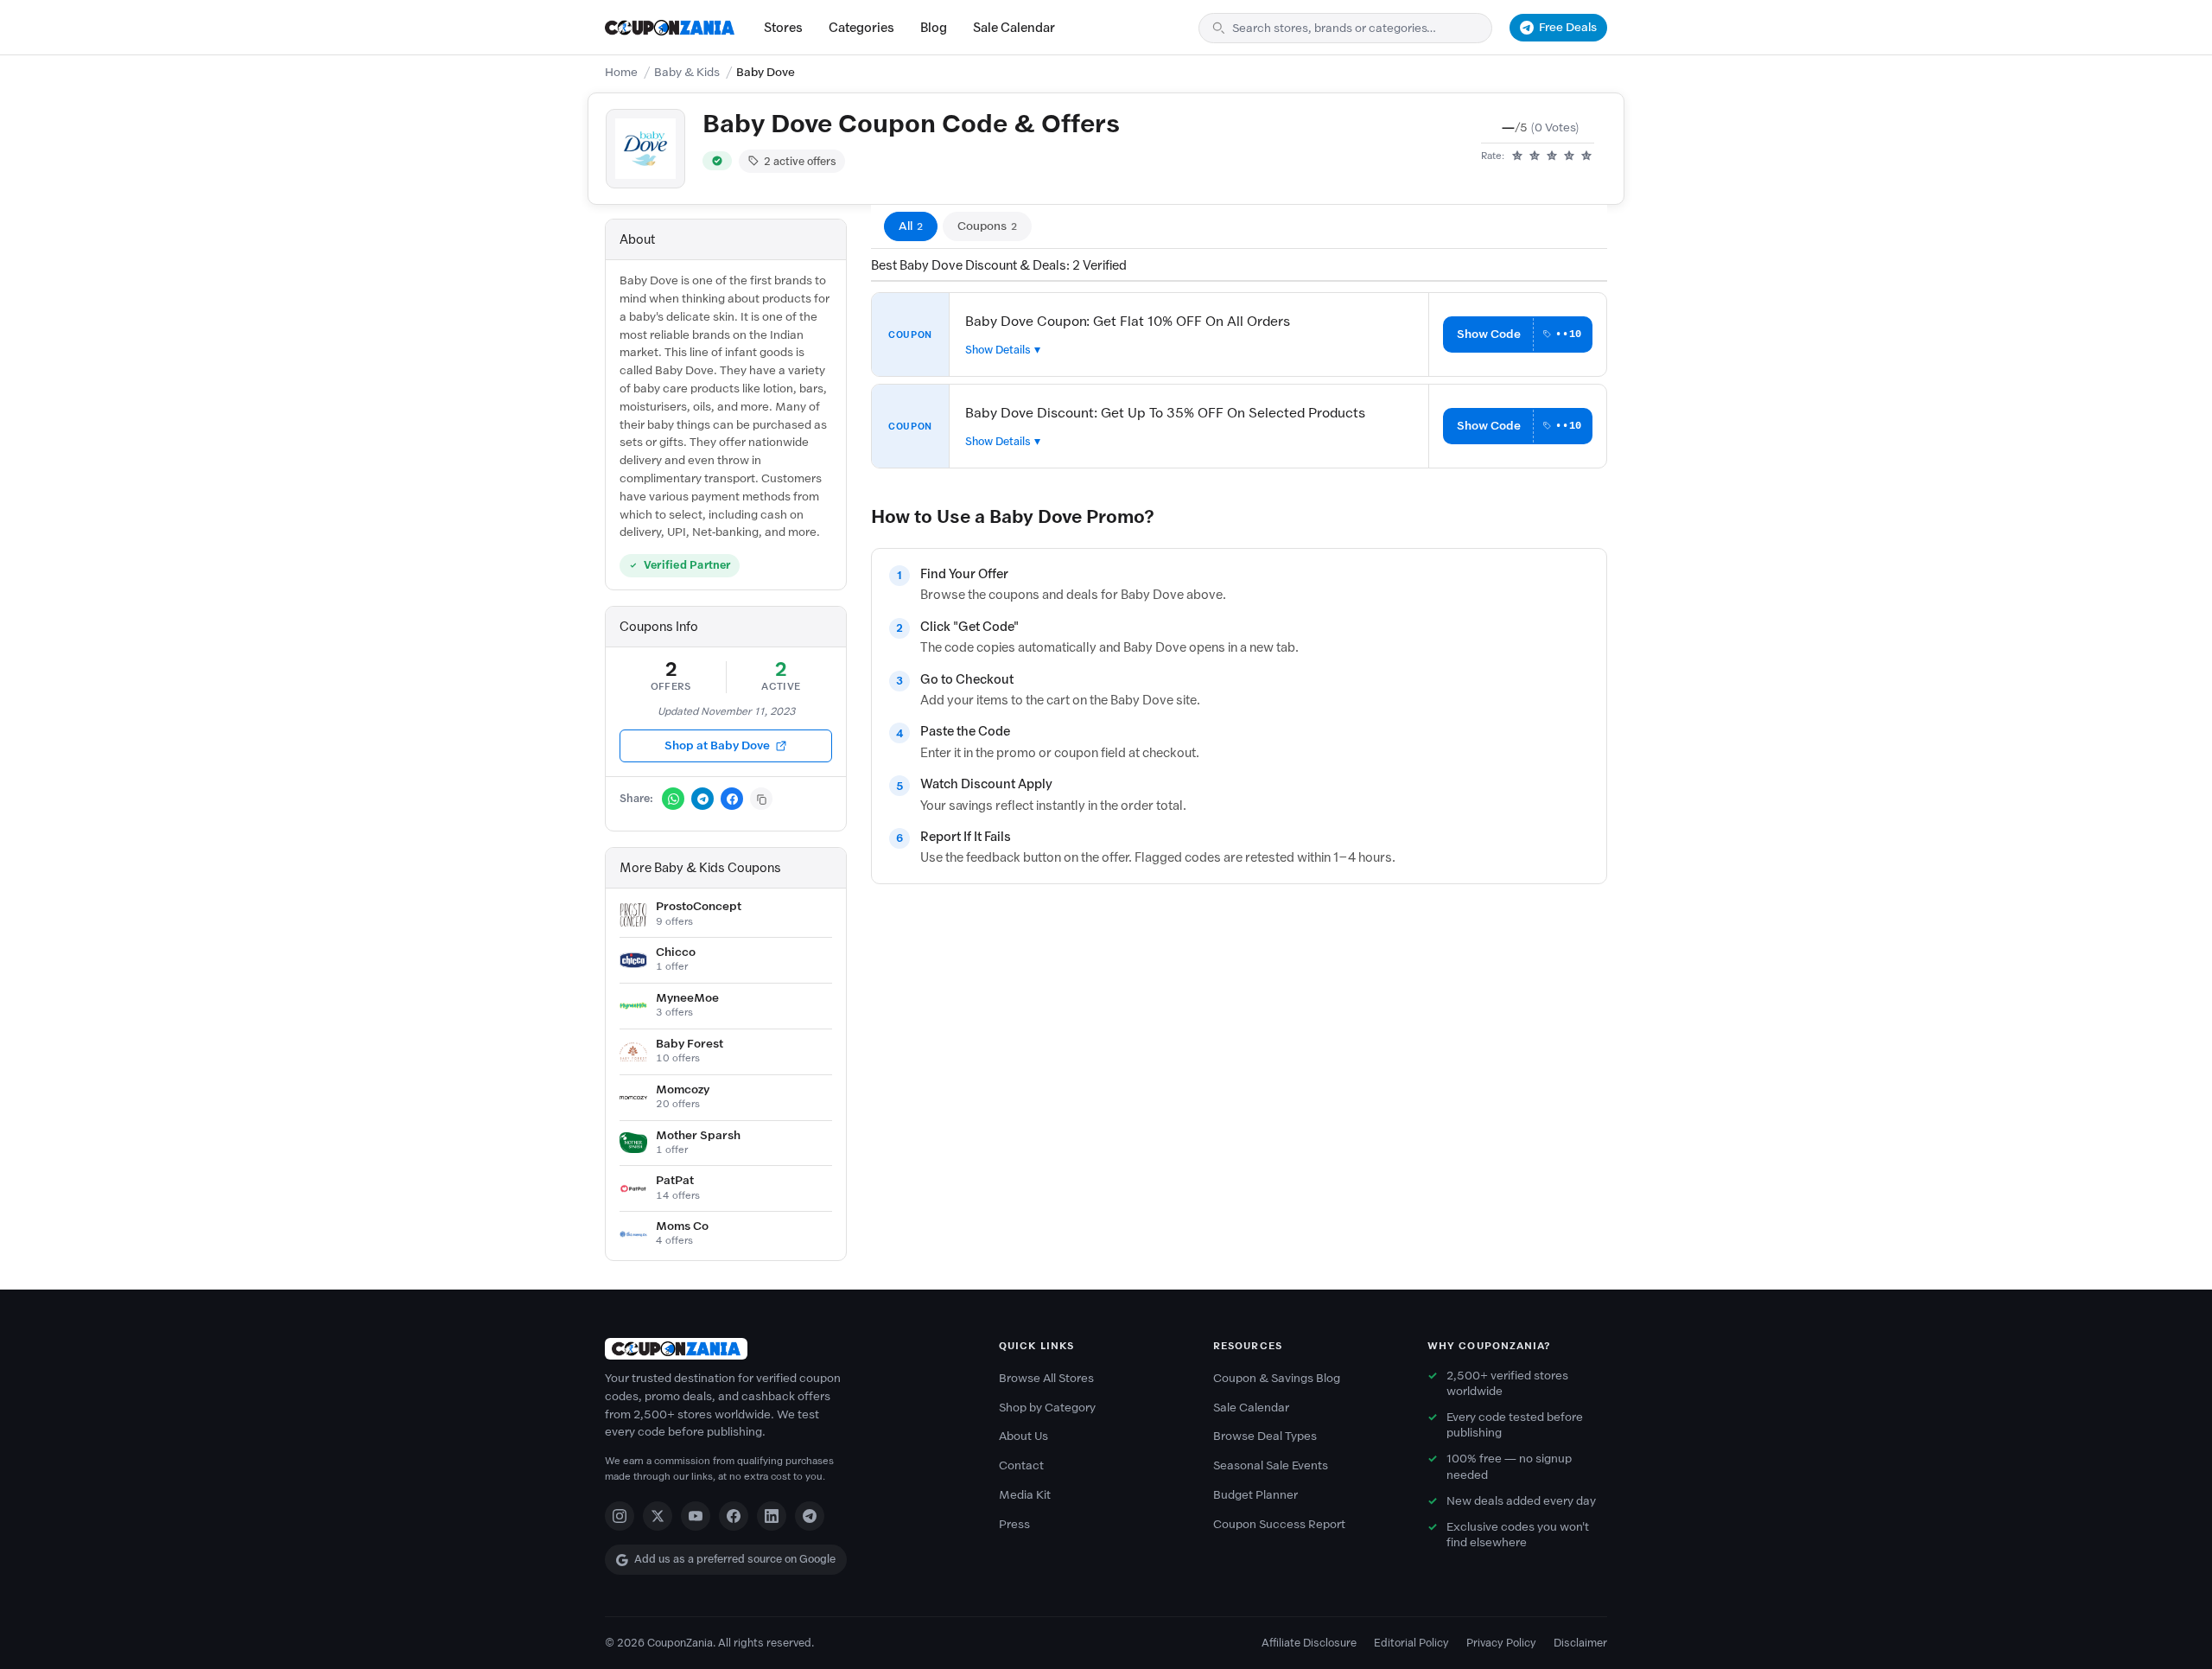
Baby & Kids (687, 72)
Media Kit (1025, 1495)
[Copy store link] (761, 799)
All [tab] (911, 226)
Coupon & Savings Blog (1277, 1378)
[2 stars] (1535, 156)
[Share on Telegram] (702, 799)
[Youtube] (696, 1516)
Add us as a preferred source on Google (735, 1559)
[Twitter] (658, 1516)
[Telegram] (810, 1516)
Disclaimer (1580, 1643)
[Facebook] (734, 1516)
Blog (934, 28)
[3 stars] (1552, 156)
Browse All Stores (1046, 1378)
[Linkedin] (772, 1516)
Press (1014, 1524)
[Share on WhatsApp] (673, 799)
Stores (783, 28)
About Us (1023, 1436)
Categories (861, 28)
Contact (1021, 1465)
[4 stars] (1569, 156)
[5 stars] (1586, 156)
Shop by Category (1047, 1408)
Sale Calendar (1014, 28)
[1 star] (1517, 156)
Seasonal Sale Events (1271, 1465)
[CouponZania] (785, 1349)
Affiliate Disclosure (1309, 1643)
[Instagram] (620, 1516)
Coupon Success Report (1279, 1524)
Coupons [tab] (987, 226)
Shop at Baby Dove (717, 745)
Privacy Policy (1501, 1643)
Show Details (998, 350)
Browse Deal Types (1265, 1436)
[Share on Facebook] (732, 799)
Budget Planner (1255, 1495)
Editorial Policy (1411, 1643)
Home (621, 72)
